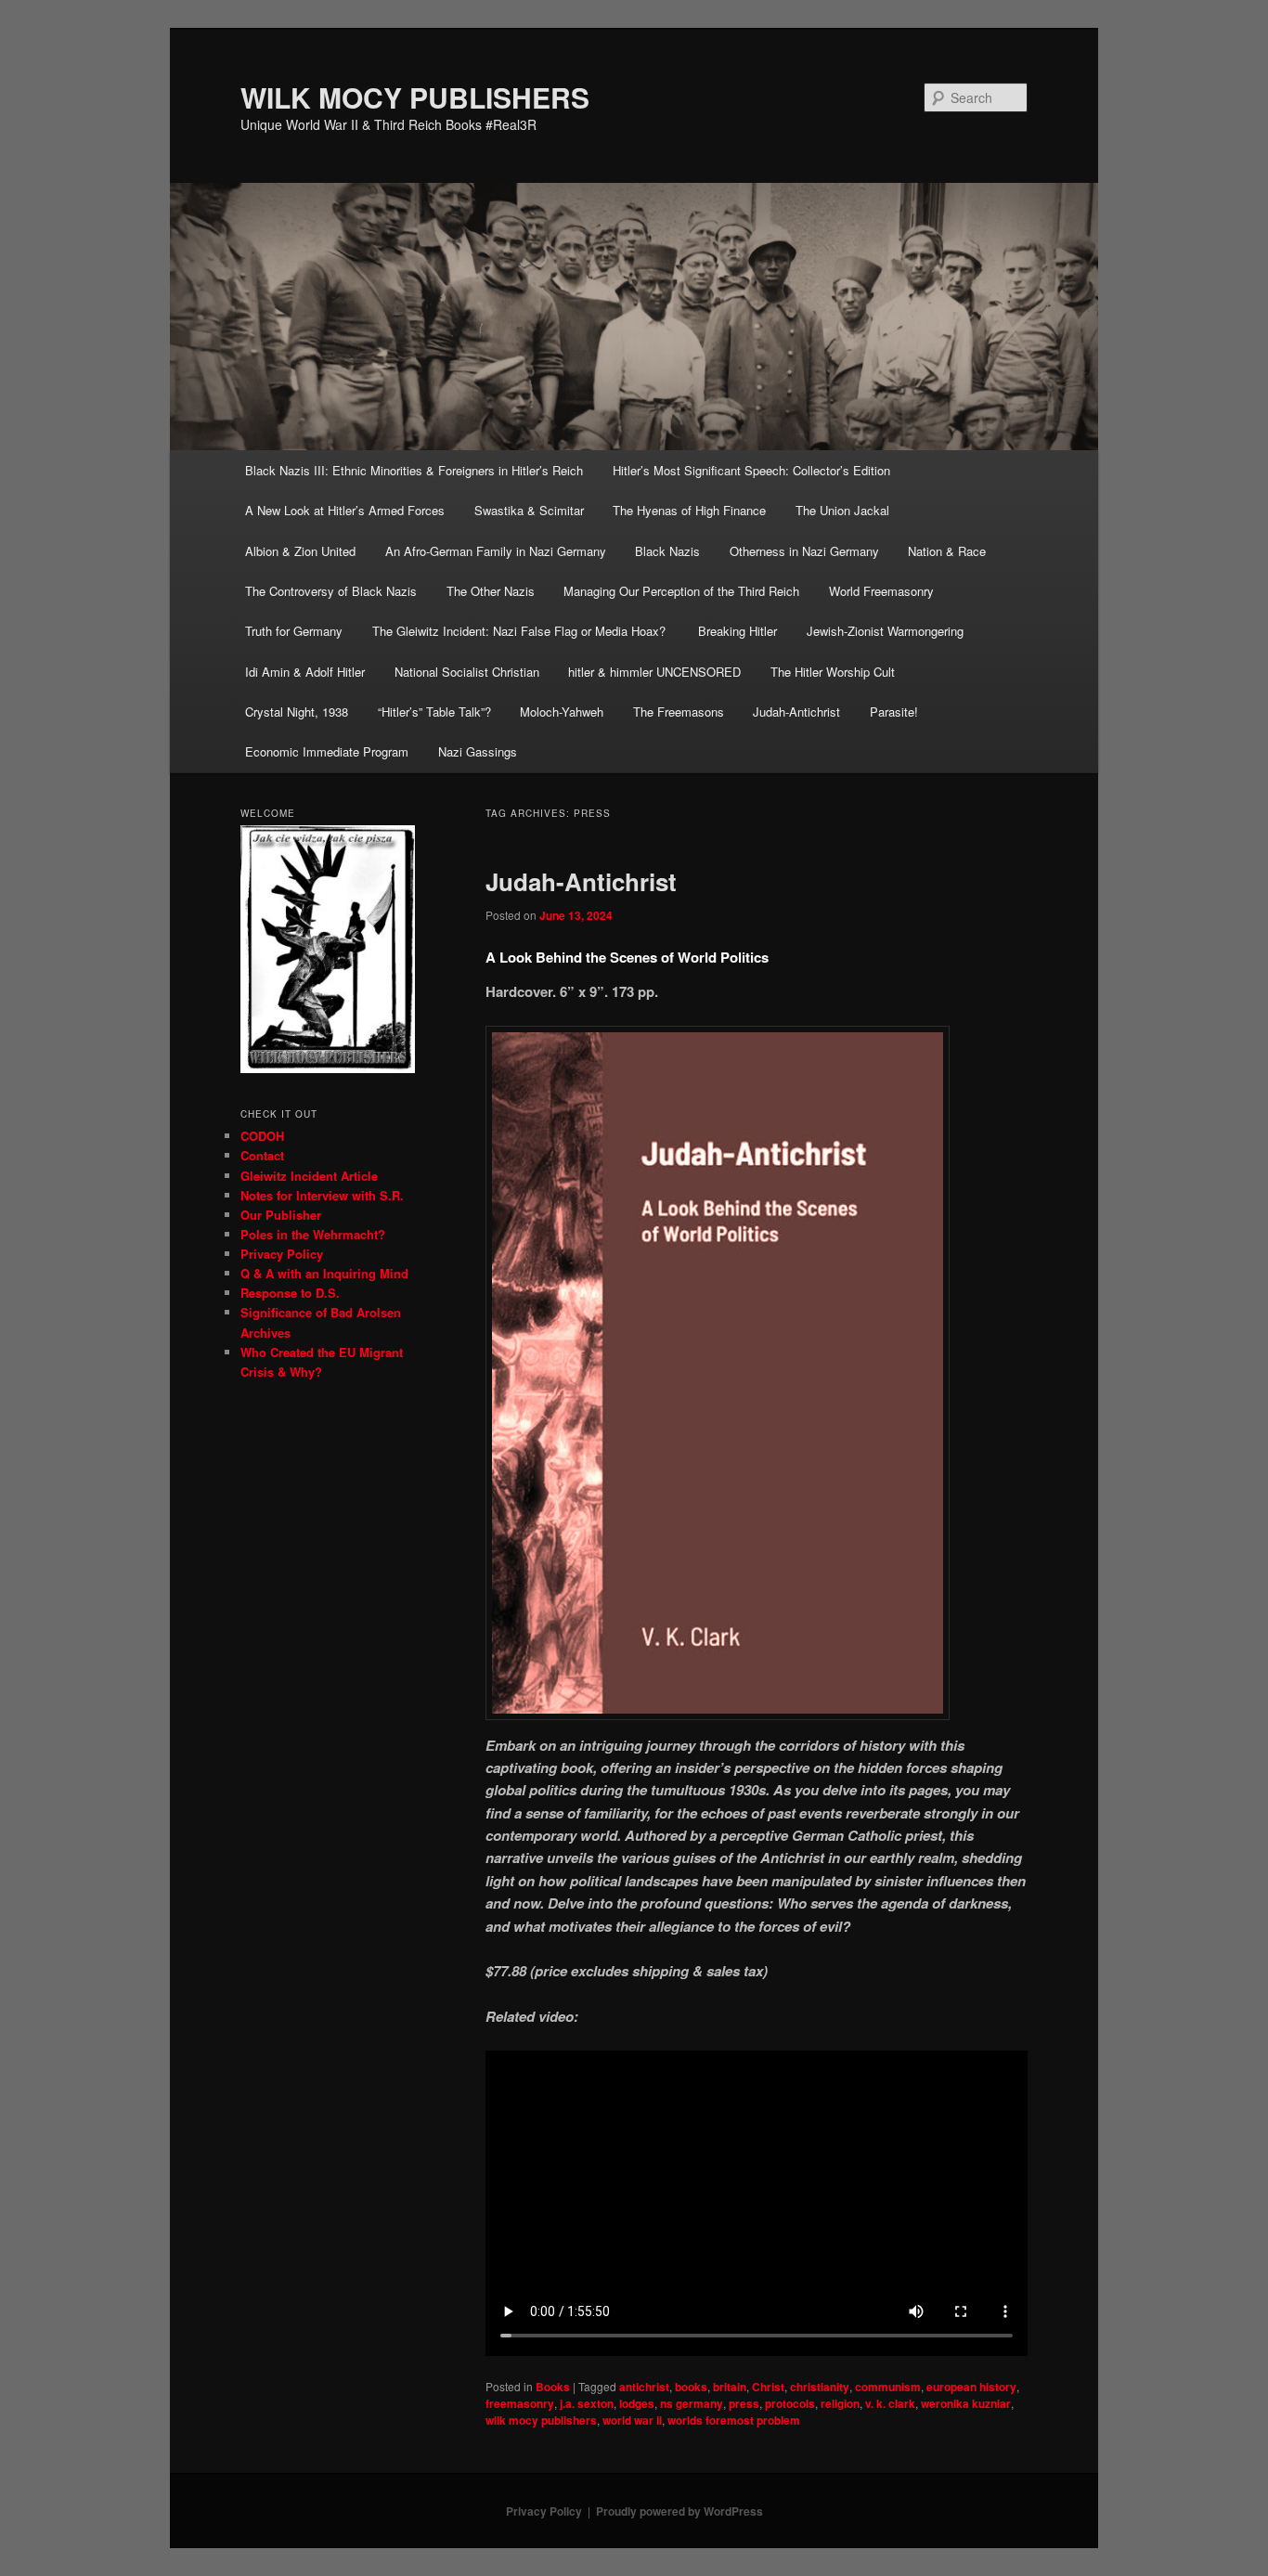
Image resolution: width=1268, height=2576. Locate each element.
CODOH (262, 1136)
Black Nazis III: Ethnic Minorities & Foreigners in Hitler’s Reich (414, 470)
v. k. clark (890, 2403)
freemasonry (520, 2403)
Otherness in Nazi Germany (804, 551)
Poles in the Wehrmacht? (313, 1234)
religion (840, 2403)
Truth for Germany (294, 631)
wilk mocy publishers (541, 2420)
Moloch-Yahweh (562, 712)
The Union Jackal (842, 510)
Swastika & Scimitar (529, 510)
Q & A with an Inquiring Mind (324, 1273)
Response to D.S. (290, 1293)
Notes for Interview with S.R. (322, 1195)
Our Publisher (281, 1215)
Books (553, 2387)
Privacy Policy (282, 1254)
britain (730, 2387)
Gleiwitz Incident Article (309, 1176)
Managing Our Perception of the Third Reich (681, 591)
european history (971, 2387)
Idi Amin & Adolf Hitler (305, 672)
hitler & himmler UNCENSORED (654, 672)
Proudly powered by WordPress (679, 2511)
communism (888, 2387)
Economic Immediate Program (327, 751)
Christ (768, 2387)
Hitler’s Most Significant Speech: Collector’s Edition (751, 470)
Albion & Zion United (300, 551)
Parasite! (894, 712)
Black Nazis (667, 551)
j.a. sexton (587, 2403)
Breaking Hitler (738, 631)
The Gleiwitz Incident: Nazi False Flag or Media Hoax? (521, 631)
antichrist (644, 2387)
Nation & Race (947, 551)
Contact (262, 1155)
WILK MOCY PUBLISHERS (415, 97)
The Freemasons (679, 712)
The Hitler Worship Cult (833, 672)
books (691, 2387)
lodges (637, 2403)
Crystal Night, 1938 (297, 712)
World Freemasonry (881, 591)
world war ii (632, 2420)
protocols (790, 2403)
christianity (820, 2387)
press (744, 2403)
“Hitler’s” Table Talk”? (434, 712)
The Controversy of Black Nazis (331, 591)
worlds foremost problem (734, 2420)
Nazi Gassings (478, 751)
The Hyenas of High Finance (689, 510)
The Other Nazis (491, 591)
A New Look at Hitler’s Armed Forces (345, 510)
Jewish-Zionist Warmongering (885, 631)
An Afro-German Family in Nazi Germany (496, 551)
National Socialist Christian (467, 672)
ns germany (692, 2403)
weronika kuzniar (966, 2403)
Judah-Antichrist (796, 712)
